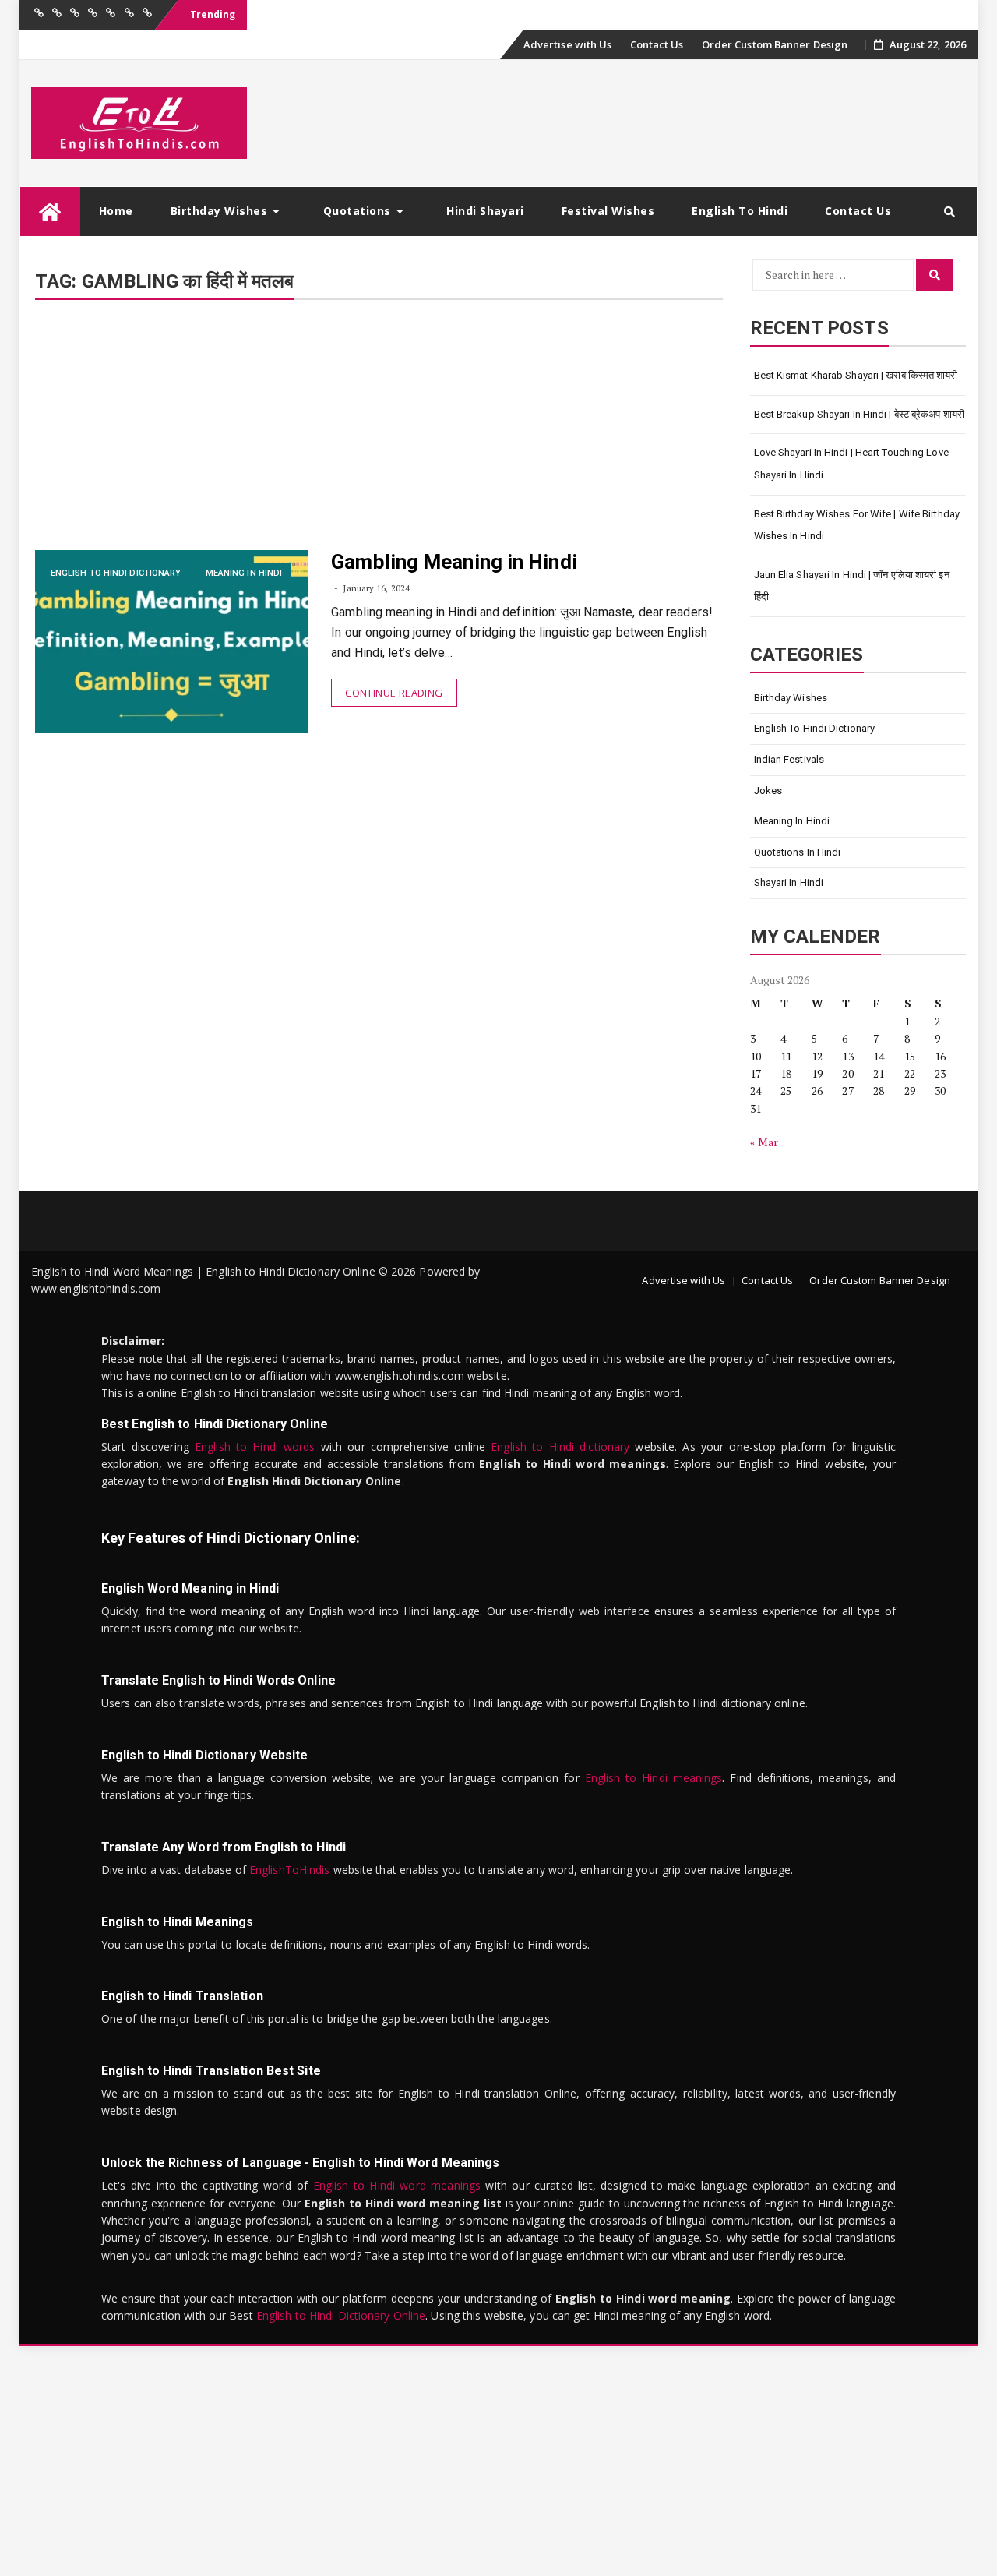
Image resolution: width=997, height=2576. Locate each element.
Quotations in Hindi (798, 852)
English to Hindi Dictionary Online (341, 2315)
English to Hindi (740, 211)
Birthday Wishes (219, 211)
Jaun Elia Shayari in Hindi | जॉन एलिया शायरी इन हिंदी (852, 586)
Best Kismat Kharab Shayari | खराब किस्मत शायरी (856, 375)
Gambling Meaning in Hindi (454, 562)
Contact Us (657, 44)
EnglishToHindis (290, 1870)
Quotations (357, 211)
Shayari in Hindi (789, 882)
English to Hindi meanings (654, 1778)
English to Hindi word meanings (397, 2185)
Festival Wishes (608, 211)
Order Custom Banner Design (775, 44)
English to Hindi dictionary (560, 1447)
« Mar (764, 1142)
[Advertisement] (379, 435)
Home (116, 211)
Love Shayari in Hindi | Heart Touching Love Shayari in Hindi (851, 464)
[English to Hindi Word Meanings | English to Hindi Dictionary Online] (50, 212)
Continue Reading (394, 693)
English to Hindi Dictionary (116, 573)
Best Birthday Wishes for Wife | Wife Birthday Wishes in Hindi (857, 525)
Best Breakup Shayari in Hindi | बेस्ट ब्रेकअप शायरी (860, 414)
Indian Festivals (789, 759)
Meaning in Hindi (244, 573)
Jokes (768, 790)
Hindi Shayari (485, 211)
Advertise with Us (568, 44)
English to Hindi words (255, 1447)
